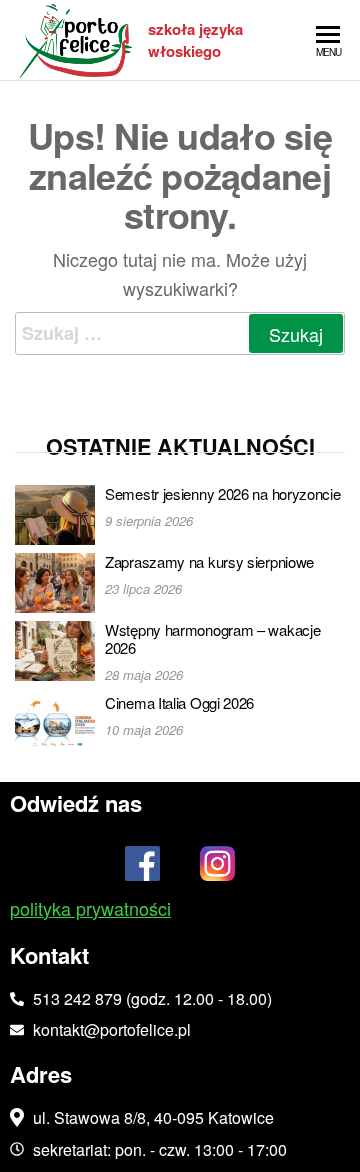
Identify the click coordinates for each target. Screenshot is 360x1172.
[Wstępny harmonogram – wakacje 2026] (55, 648)
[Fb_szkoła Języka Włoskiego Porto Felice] (143, 869)
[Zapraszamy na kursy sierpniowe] (55, 580)
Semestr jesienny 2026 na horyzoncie (223, 493)
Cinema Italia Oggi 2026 (179, 702)
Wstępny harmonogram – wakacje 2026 (212, 638)
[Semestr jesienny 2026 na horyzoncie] (55, 512)
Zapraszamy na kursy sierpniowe (209, 561)
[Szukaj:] (180, 333)
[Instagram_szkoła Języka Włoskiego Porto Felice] (218, 869)
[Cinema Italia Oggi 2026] (55, 721)
